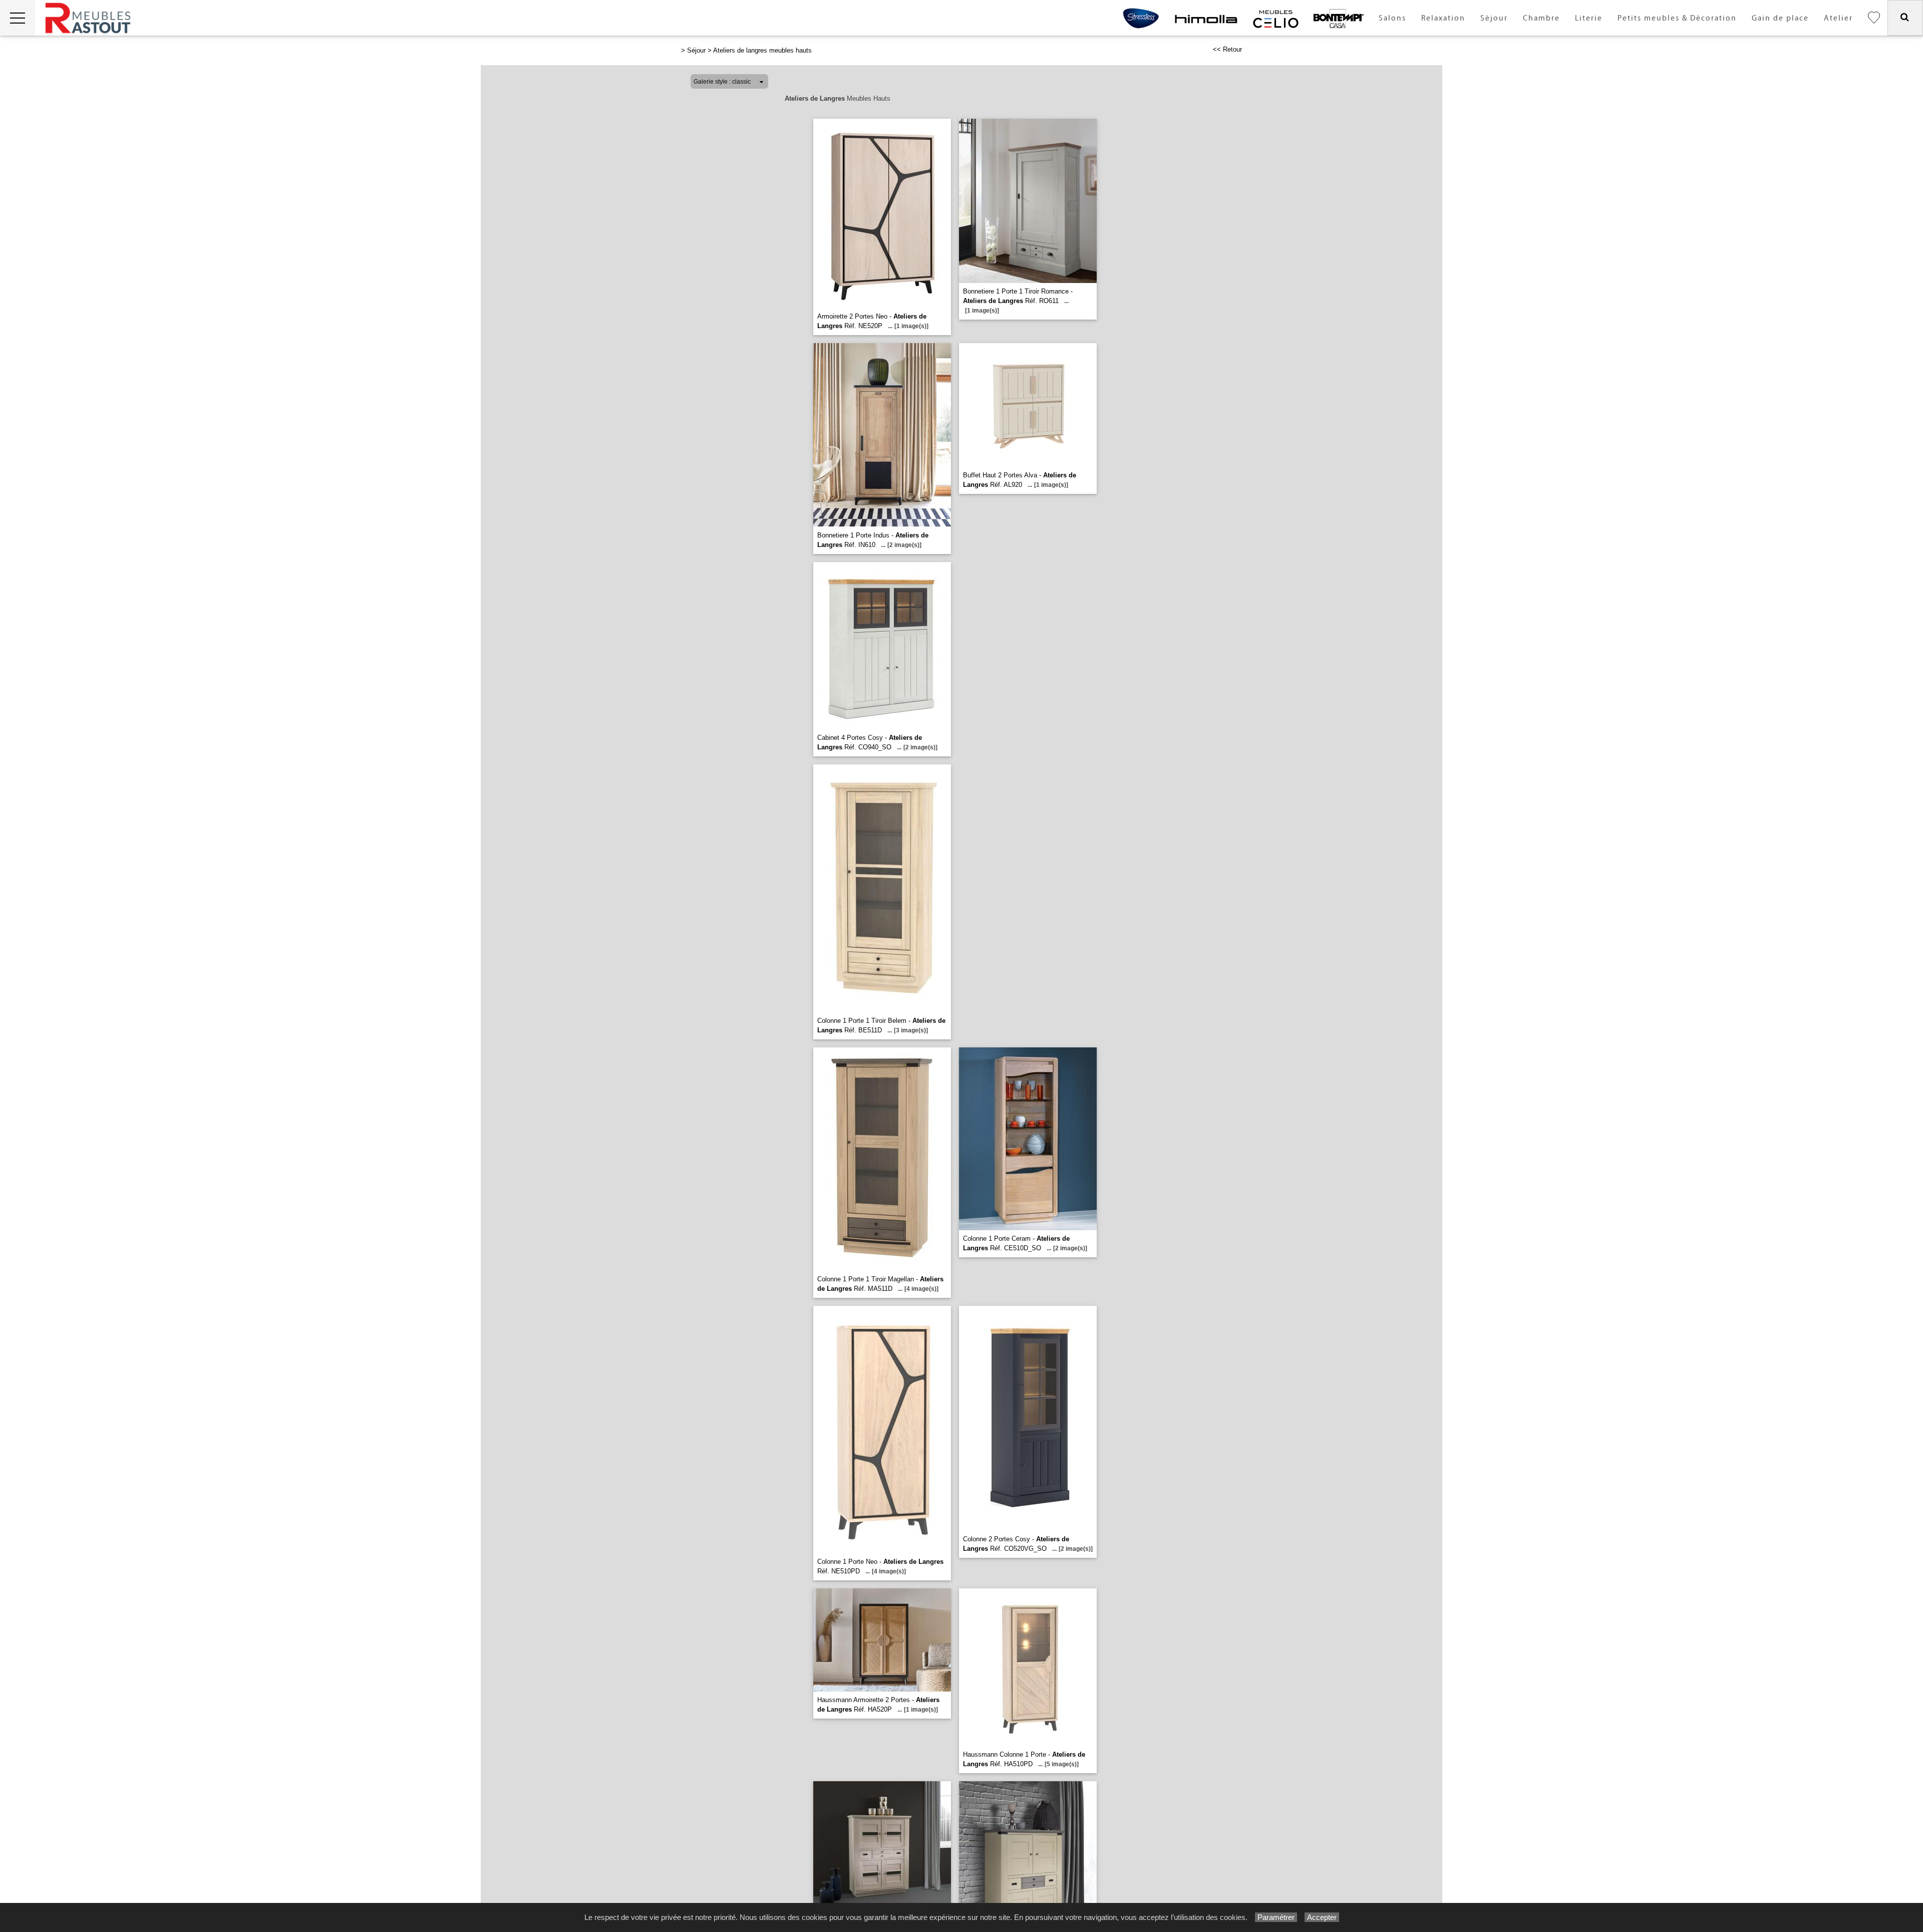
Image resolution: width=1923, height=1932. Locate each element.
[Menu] (18, 18)
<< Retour (1227, 49)
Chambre (1541, 18)
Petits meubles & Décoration (1677, 18)
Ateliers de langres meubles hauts (762, 50)
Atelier (1838, 18)
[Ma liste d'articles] (1874, 18)
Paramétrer (1276, 1917)
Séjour (1494, 18)
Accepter (1322, 1917)
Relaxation (1443, 18)
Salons (1392, 18)
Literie (1589, 18)
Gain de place (1780, 18)
